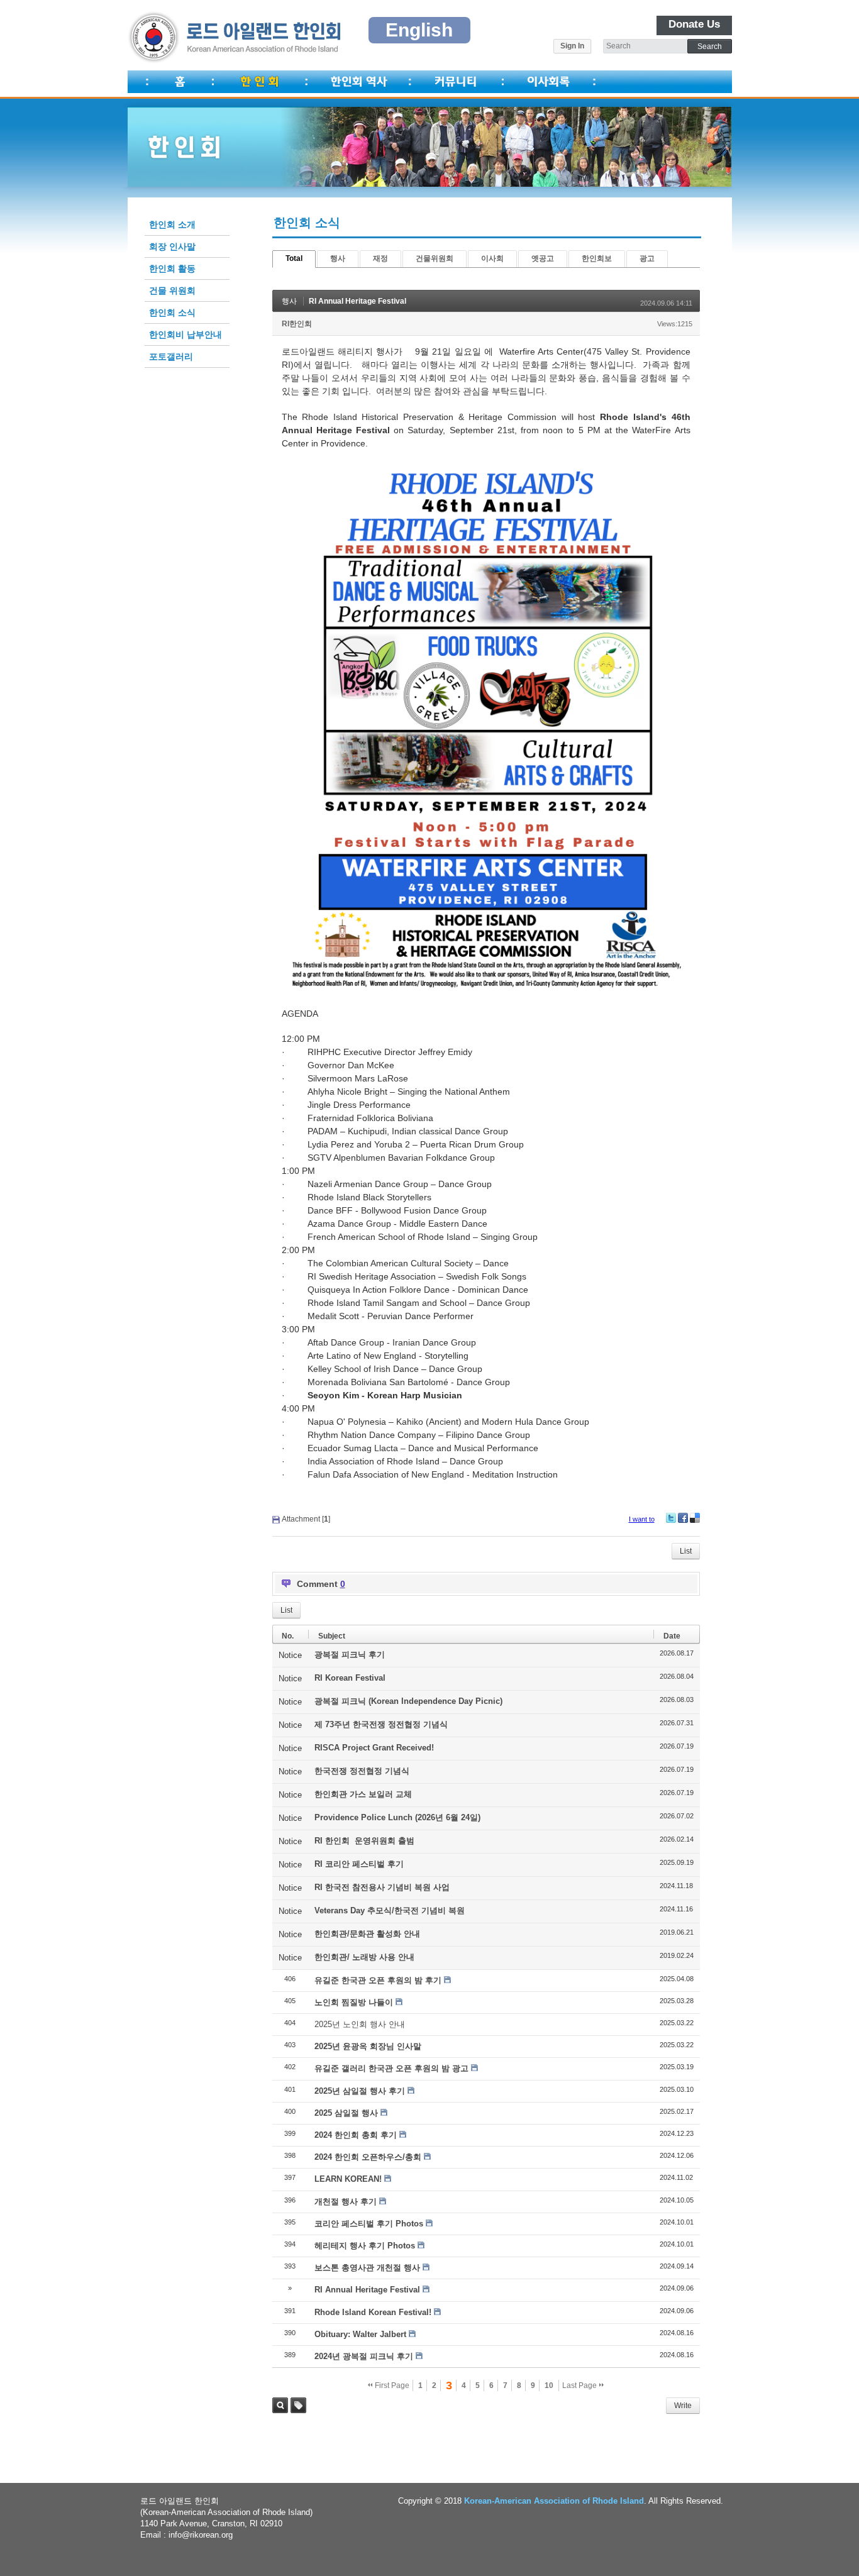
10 (549, 2385)
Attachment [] (306, 1519)
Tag (298, 2405)
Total (294, 258)
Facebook (683, 1518)
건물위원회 (435, 258)
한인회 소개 (172, 224)
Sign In (572, 46)
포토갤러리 (171, 357)
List (686, 1551)
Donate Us (694, 24)
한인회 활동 (172, 268)
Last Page (580, 2385)
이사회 (492, 258)
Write (683, 2406)
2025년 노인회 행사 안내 (360, 2024)
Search (280, 2405)
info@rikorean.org (201, 2535)
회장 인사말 (172, 246)
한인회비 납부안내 (186, 334)
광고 (647, 258)
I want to (642, 1519)
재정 (380, 258)
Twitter (671, 1518)
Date (672, 1636)
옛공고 (543, 258)
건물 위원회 (172, 290)
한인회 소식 (172, 312)
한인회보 (597, 258)
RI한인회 (297, 324)
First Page (391, 2385)
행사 (338, 258)
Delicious (695, 1518)
